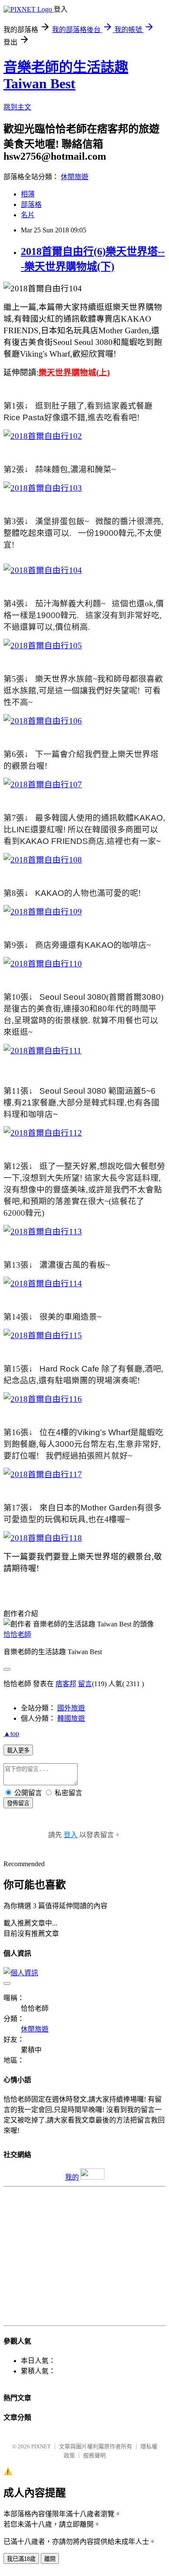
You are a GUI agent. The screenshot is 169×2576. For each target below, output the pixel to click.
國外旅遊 (71, 1708)
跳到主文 (17, 107)
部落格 (31, 204)
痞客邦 (66, 1684)
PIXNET (41, 2446)
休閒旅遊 (75, 177)
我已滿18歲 (21, 2559)
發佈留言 (18, 1803)
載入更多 (18, 1750)
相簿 (28, 194)
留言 (85, 1684)
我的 (72, 2177)
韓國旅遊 (71, 1718)
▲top (11, 1734)
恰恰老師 (17, 1634)
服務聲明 (94, 2455)
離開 (50, 2559)
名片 (28, 215)
